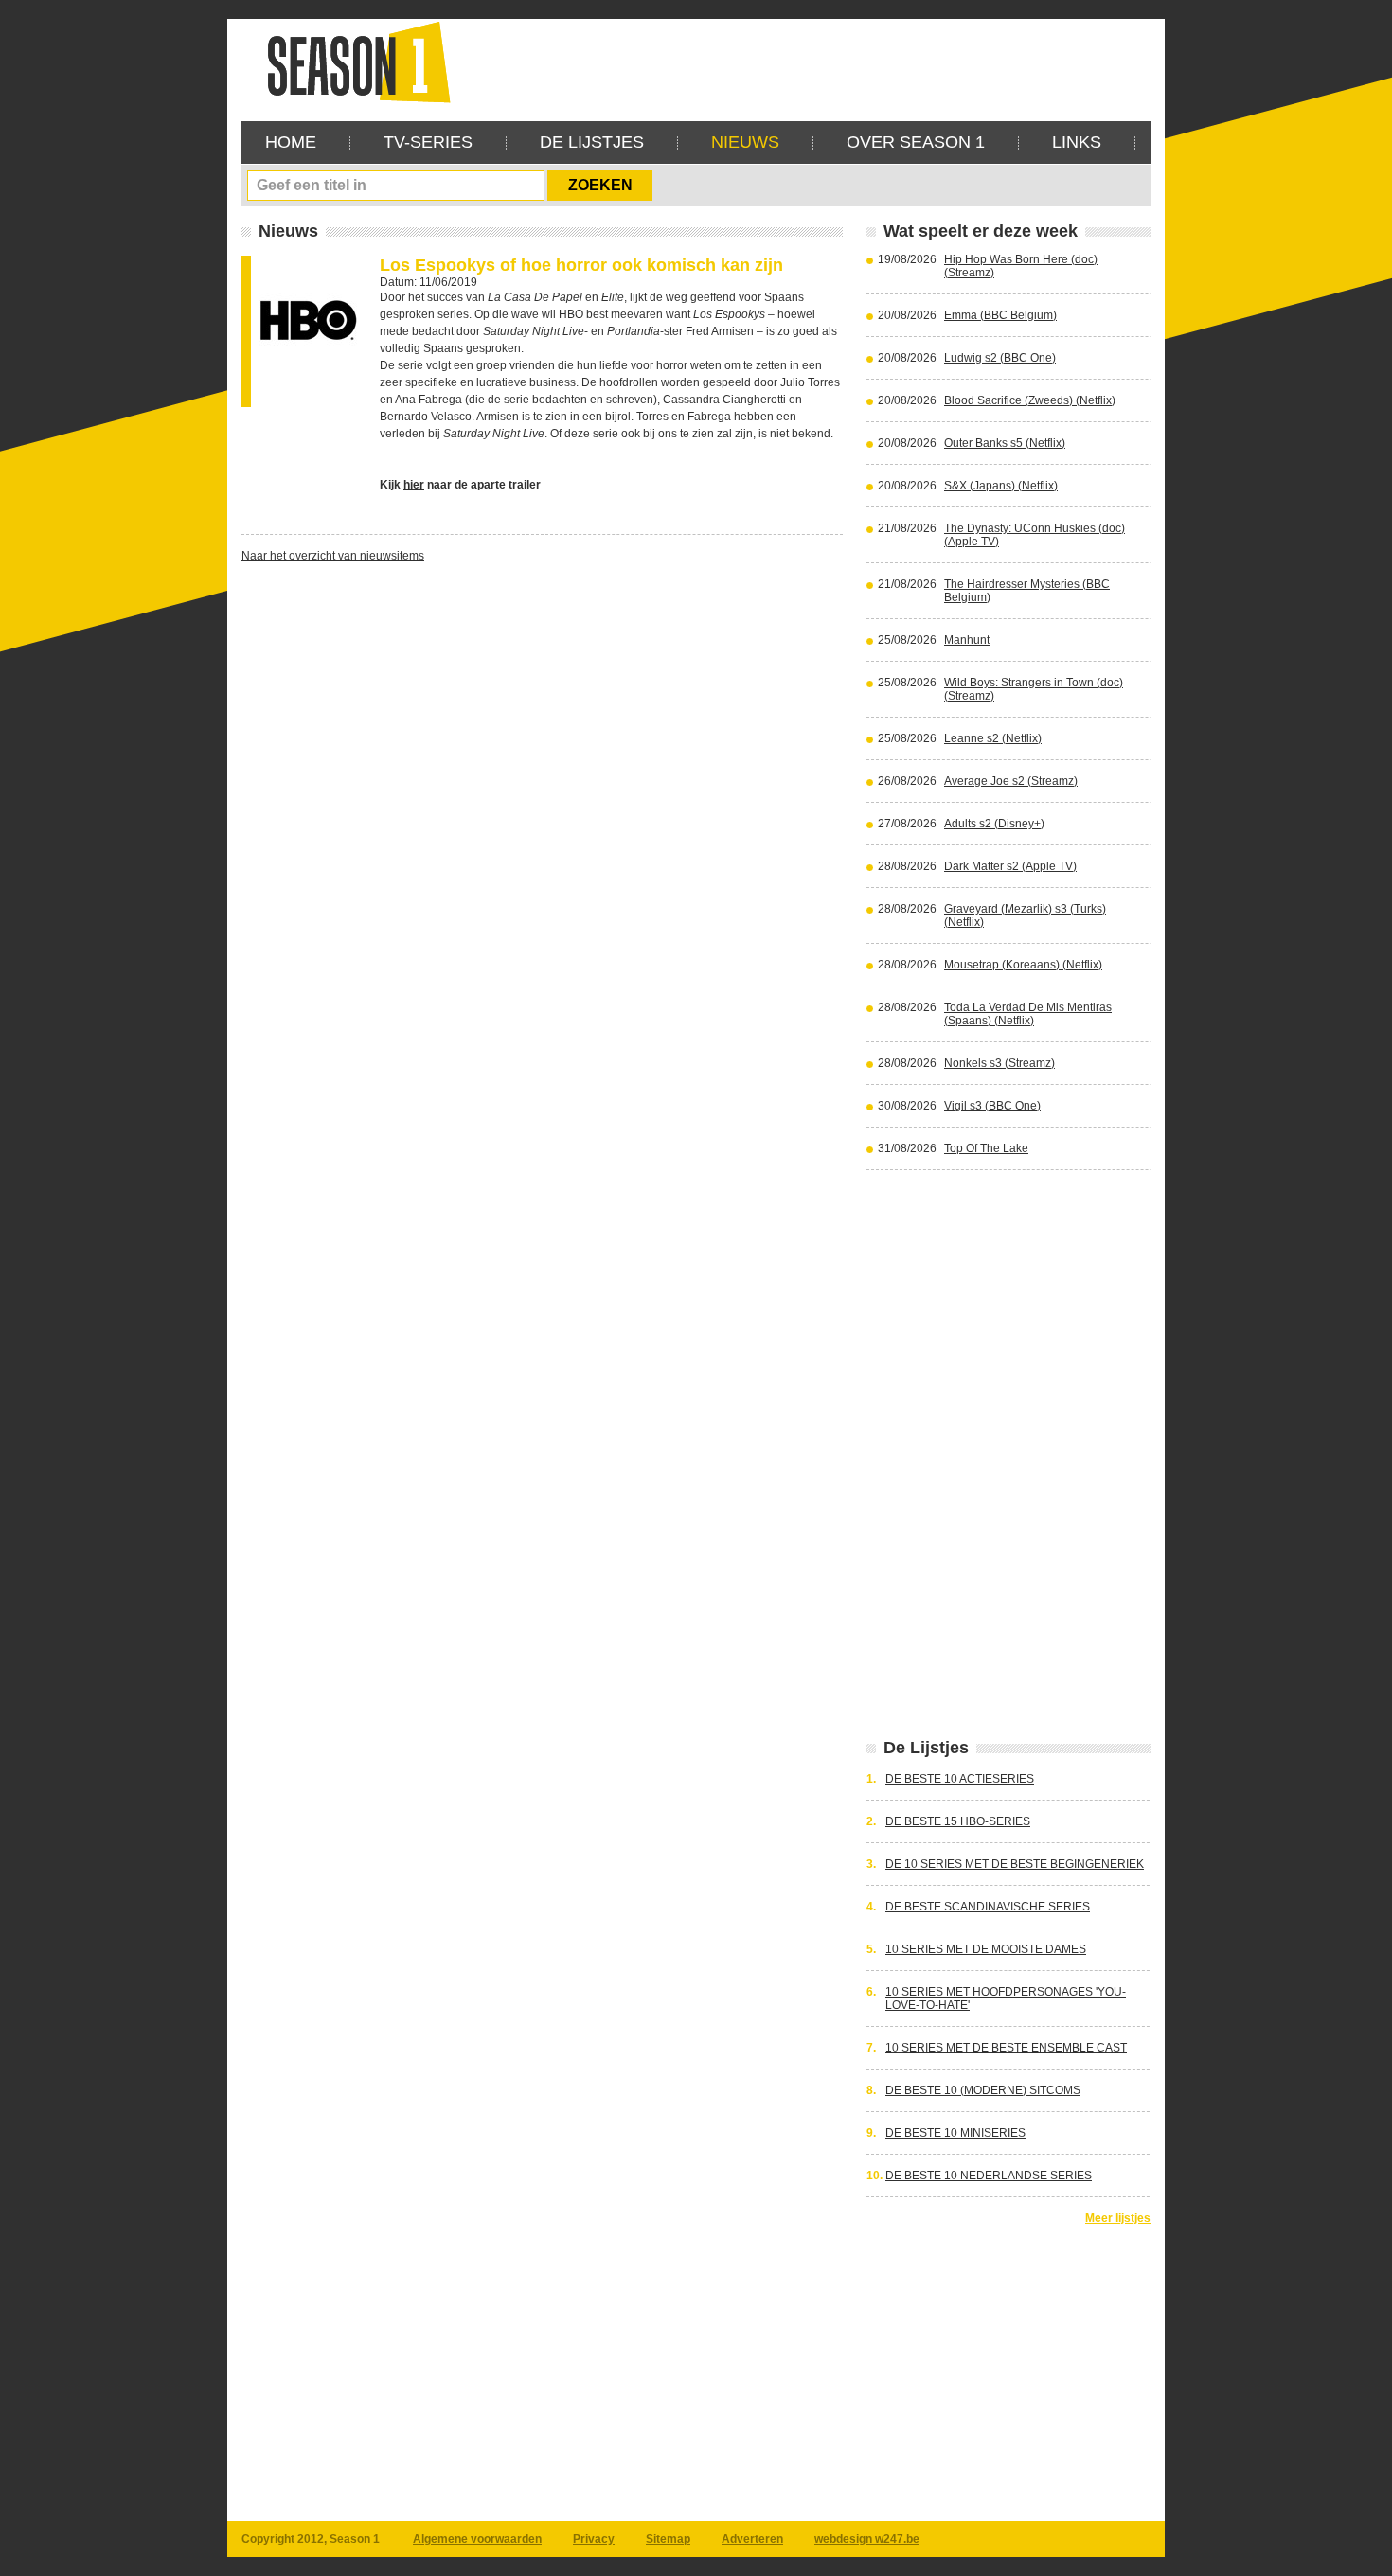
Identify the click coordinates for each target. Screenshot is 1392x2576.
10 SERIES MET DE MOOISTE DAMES (986, 1949)
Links (1077, 142)
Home (291, 142)
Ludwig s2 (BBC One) (1000, 358)
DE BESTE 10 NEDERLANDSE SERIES (989, 2176)
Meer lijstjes (1118, 2218)
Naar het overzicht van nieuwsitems (333, 556)
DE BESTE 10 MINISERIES (955, 2133)
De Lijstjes (592, 142)
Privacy (594, 2539)
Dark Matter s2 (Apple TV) (1010, 866)
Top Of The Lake (986, 1148)
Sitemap (668, 2539)
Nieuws (745, 142)
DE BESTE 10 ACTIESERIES (960, 1779)
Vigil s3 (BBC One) (992, 1106)
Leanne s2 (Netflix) (993, 738)
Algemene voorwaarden (477, 2539)
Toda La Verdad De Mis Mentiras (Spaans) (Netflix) (1028, 1014)
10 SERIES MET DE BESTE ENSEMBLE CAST (1006, 2048)
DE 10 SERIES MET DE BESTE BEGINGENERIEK (1015, 1864)
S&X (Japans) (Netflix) (1001, 486)
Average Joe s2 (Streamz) (1011, 781)
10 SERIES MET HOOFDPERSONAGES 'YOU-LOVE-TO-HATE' (1006, 1999)
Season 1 (351, 61)
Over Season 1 (916, 142)
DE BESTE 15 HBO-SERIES (958, 1821)
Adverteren (752, 2539)
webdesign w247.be (867, 2539)
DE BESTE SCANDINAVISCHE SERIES (988, 1907)
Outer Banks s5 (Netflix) (1005, 443)
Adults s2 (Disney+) (994, 824)
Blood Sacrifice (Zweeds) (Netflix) (1030, 400)
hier (414, 485)
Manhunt (967, 640)
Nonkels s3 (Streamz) (999, 1063)
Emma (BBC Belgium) (1000, 315)
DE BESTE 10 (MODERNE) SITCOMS (983, 2090)
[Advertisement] (806, 62)
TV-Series (428, 142)
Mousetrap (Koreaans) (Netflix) (1023, 965)
